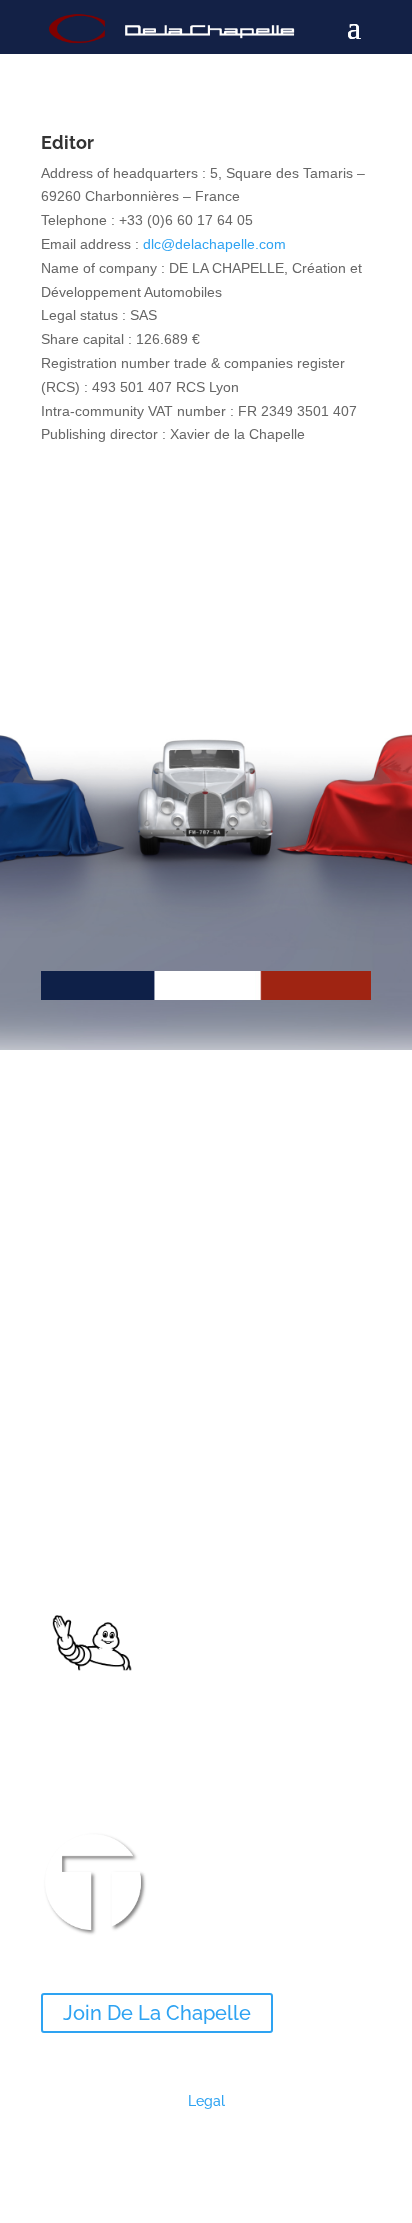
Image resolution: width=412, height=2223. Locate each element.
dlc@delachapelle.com (214, 244)
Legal (206, 2101)
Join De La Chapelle (157, 2013)
